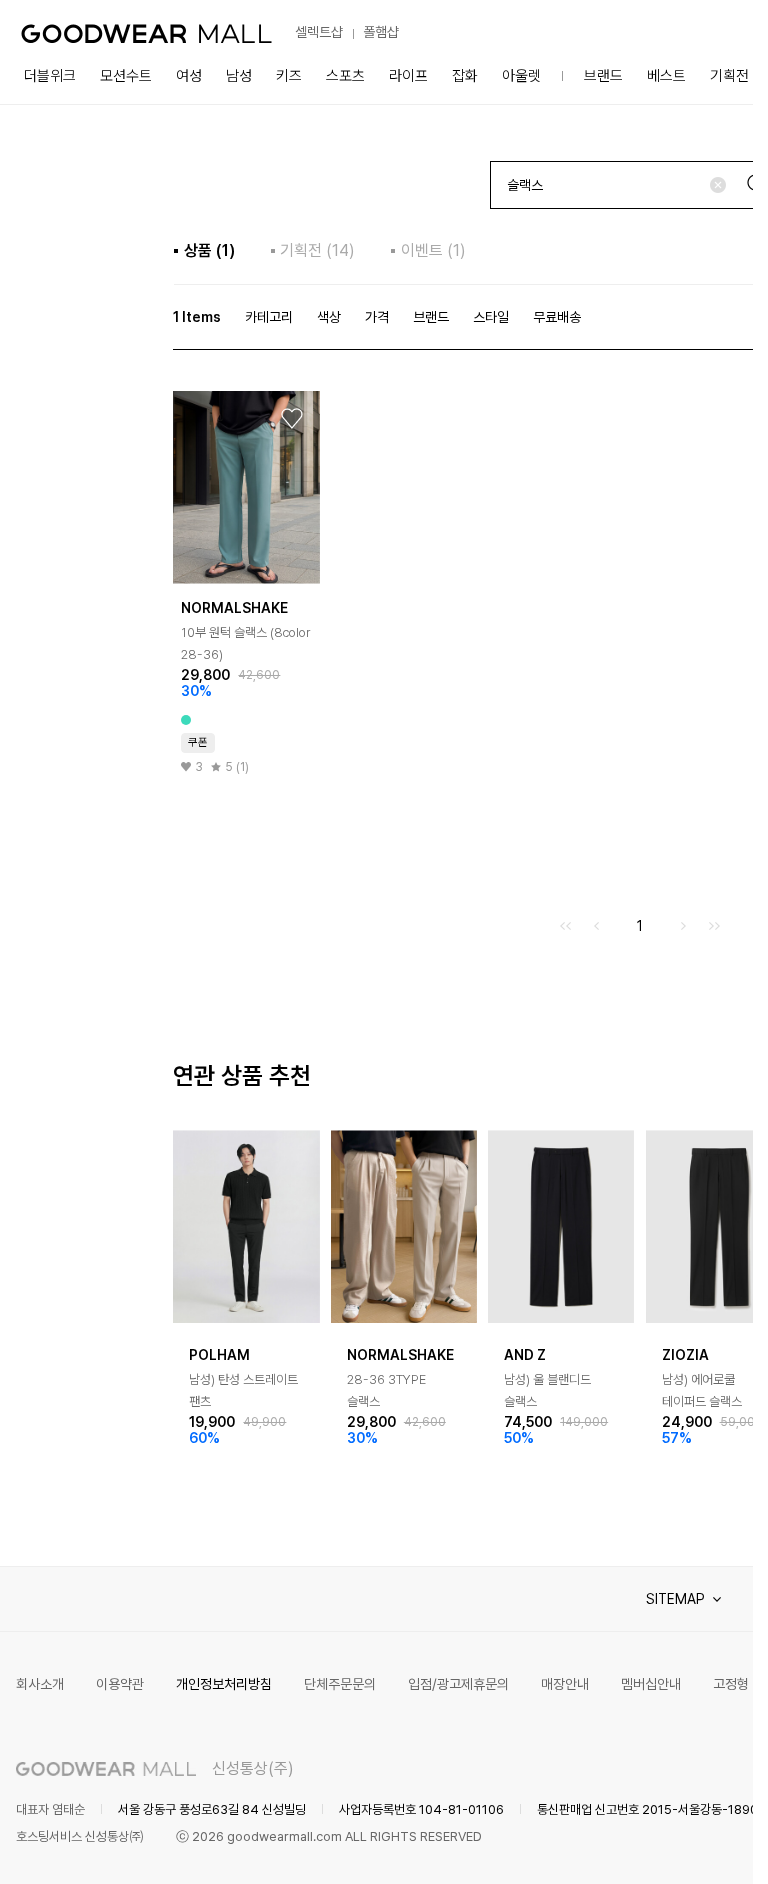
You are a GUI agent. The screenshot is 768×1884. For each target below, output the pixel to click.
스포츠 (345, 76)
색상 (329, 317)
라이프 (408, 76)
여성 (189, 76)
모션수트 (126, 76)
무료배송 (557, 317)
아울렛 (521, 76)
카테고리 (269, 317)
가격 (377, 317)
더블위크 (50, 76)
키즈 (289, 76)
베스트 (666, 76)
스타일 (491, 317)
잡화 (465, 76)
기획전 (729, 76)
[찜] (292, 419)
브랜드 (603, 76)
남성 (239, 76)
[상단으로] (657, 1844)
